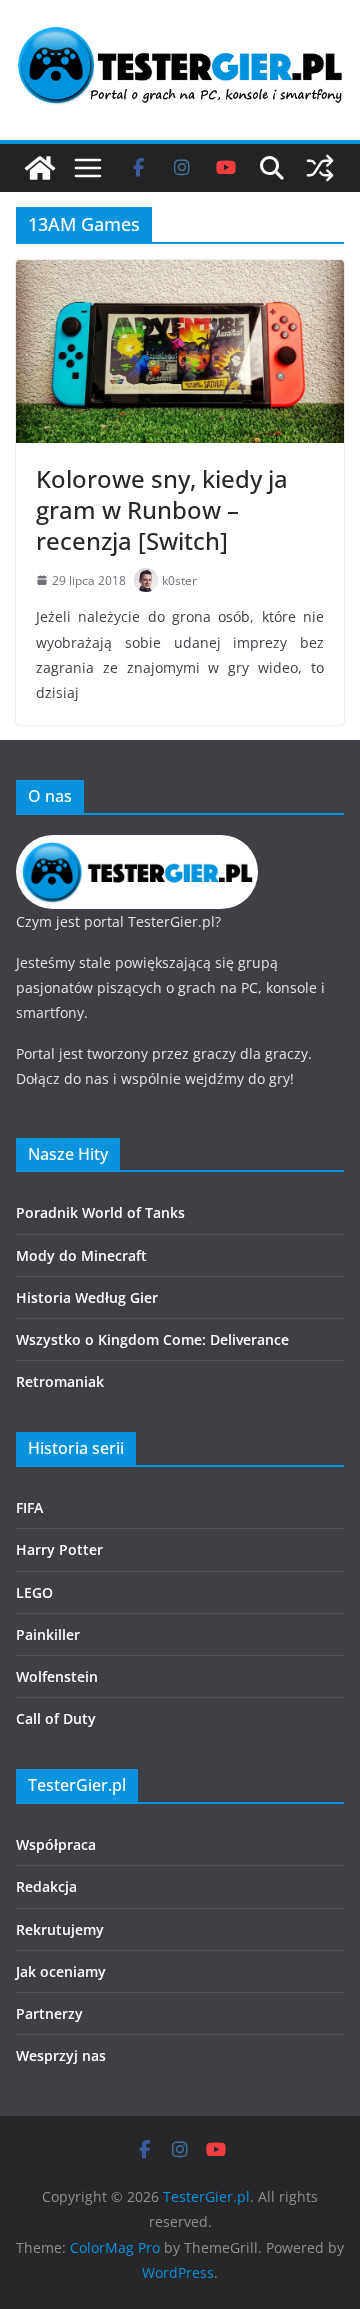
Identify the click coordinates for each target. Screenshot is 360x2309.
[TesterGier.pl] (40, 168)
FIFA (29, 1507)
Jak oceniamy (61, 1971)
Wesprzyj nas (61, 2055)
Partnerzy (49, 2013)
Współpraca (56, 1844)
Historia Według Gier (87, 1297)
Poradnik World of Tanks (100, 1212)
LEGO (34, 1592)
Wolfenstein (57, 1676)
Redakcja (46, 1886)
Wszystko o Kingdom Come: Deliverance (152, 1339)
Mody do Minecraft (81, 1255)
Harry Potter (59, 1549)
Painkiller (48, 1634)
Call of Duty (56, 1718)
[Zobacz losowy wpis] (320, 168)
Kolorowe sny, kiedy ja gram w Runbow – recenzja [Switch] (162, 509)
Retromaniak (60, 1381)
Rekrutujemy (60, 1929)
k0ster (179, 580)
